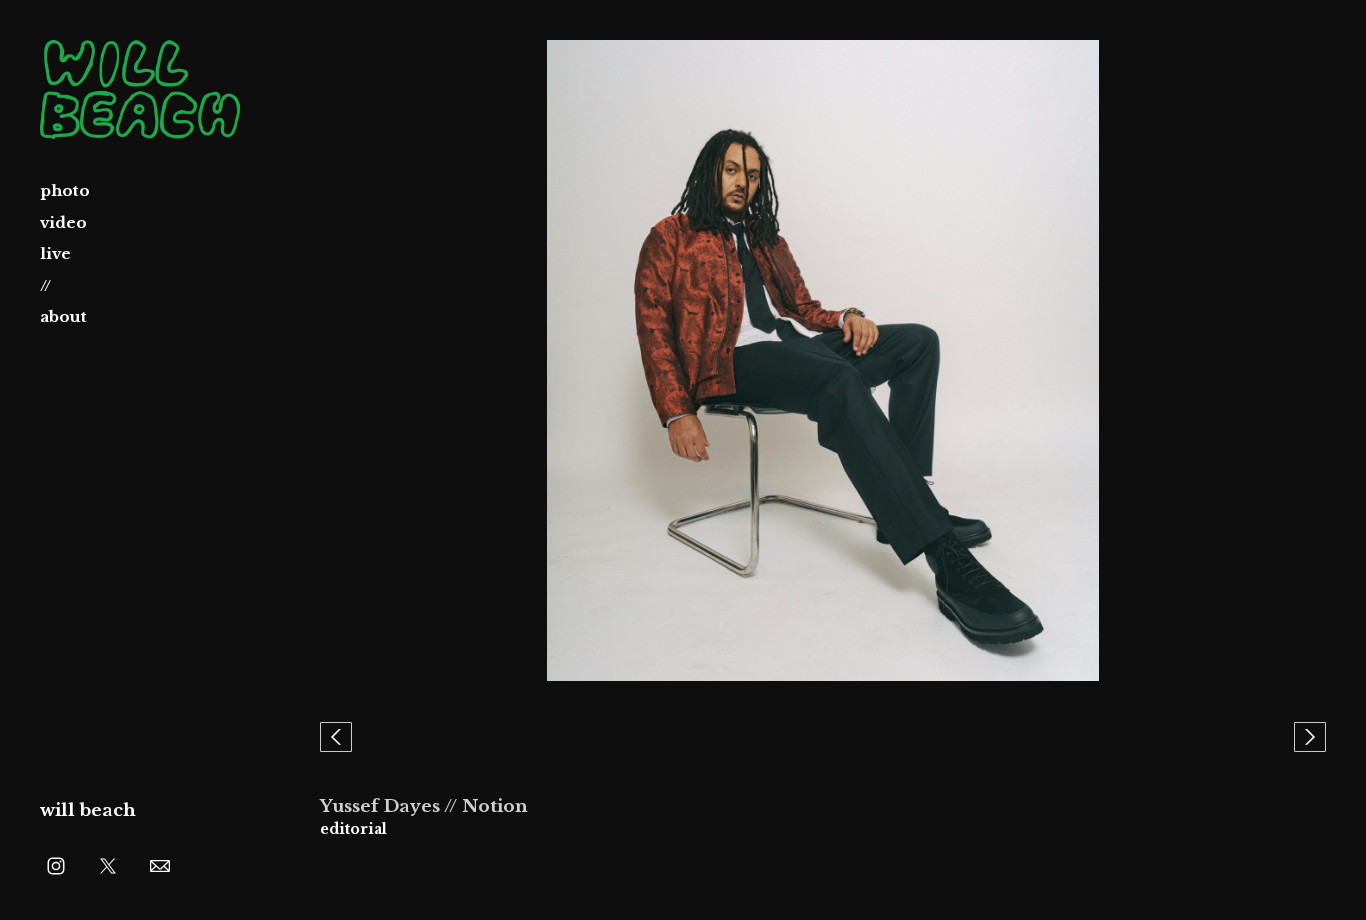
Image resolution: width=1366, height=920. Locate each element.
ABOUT (63, 316)
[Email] (160, 865)
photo (65, 190)
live (55, 253)
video (63, 222)
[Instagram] (56, 865)
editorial (353, 829)
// (45, 285)
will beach (88, 810)
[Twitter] (108, 865)
